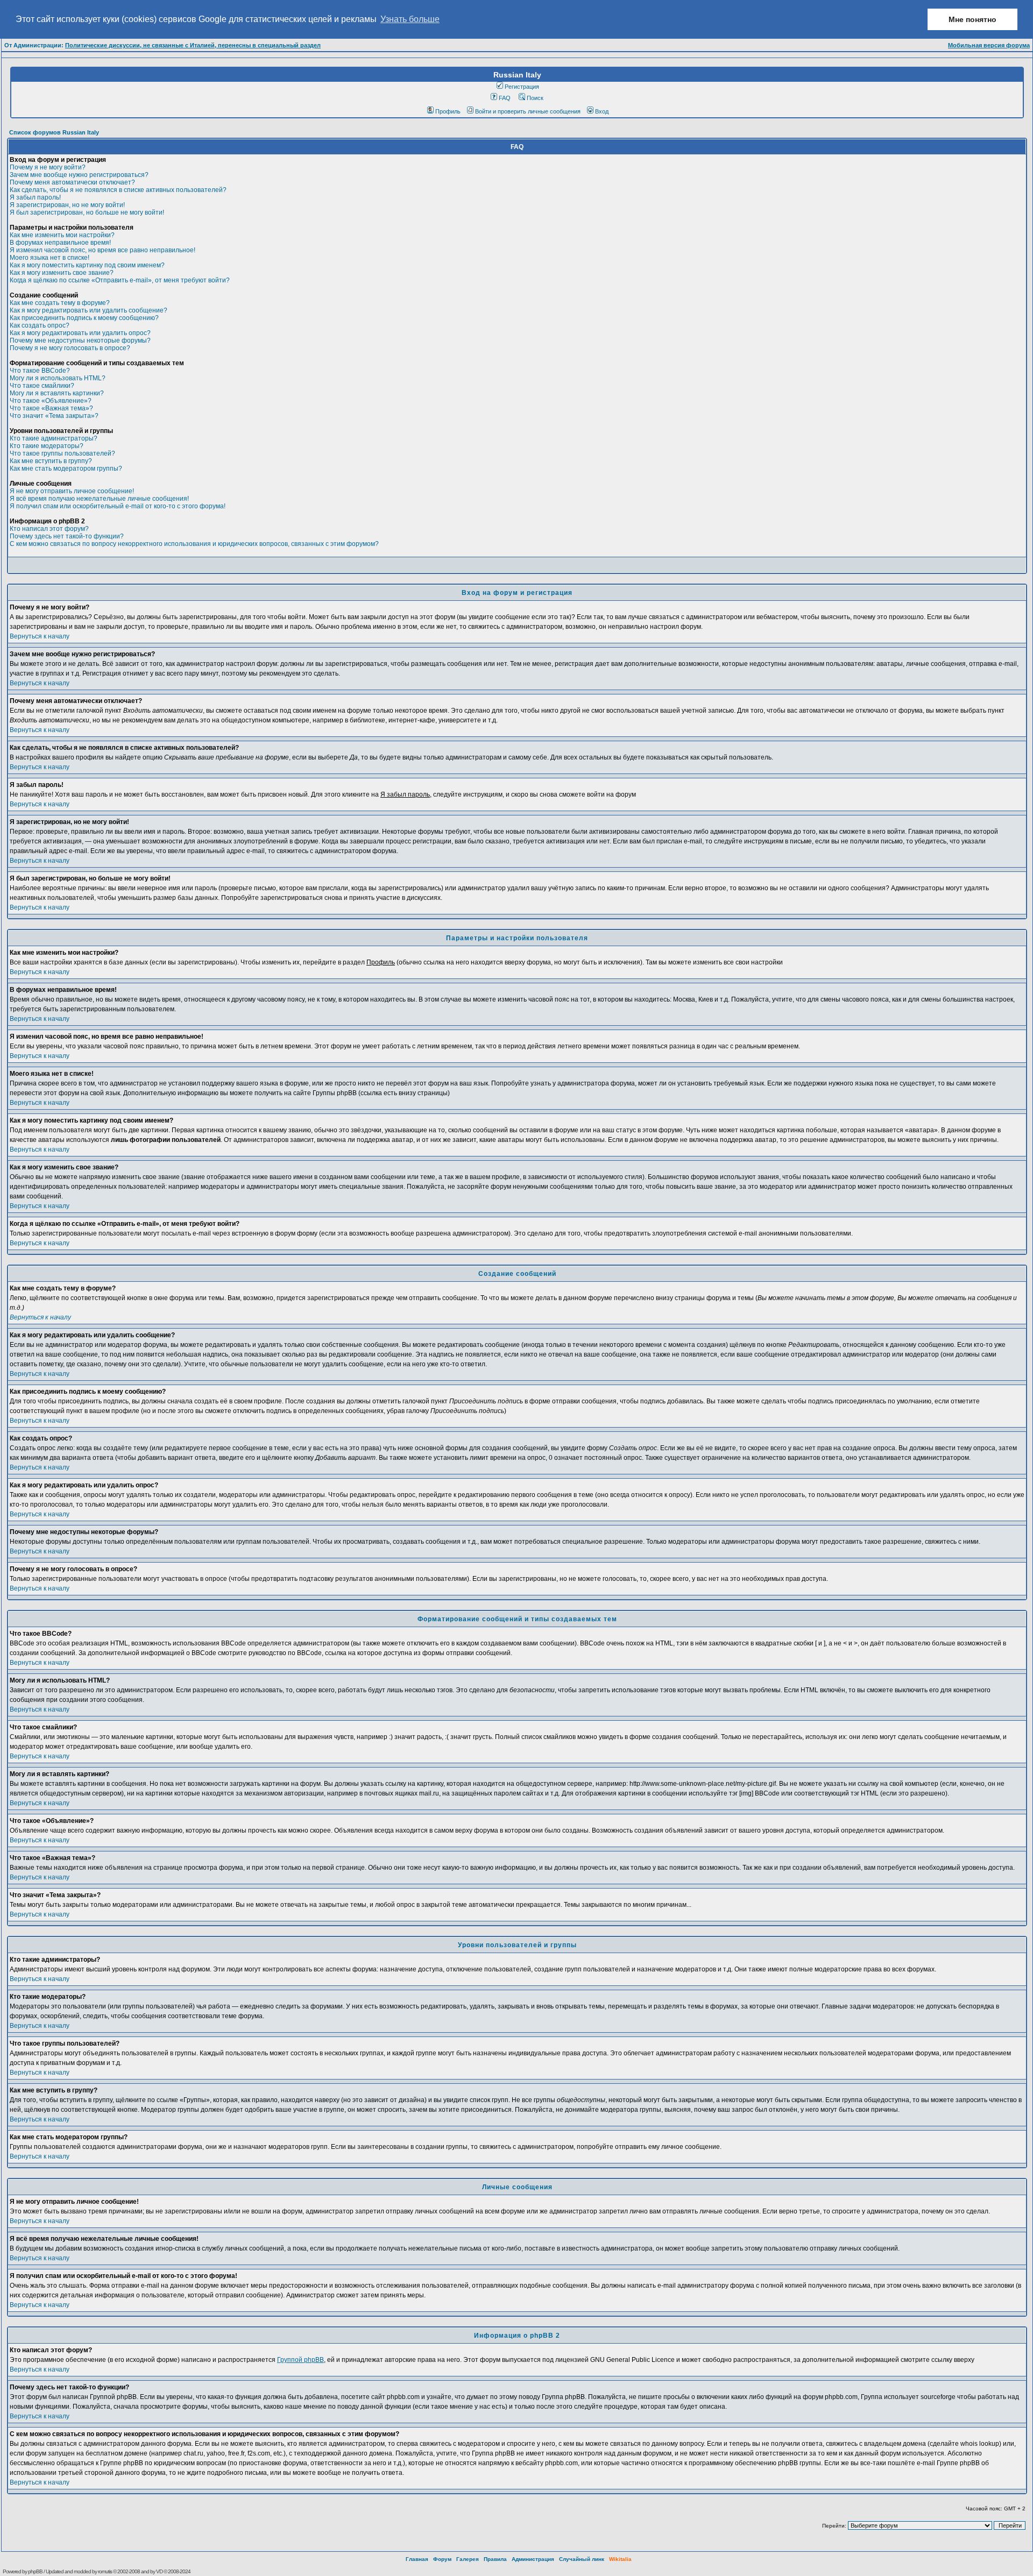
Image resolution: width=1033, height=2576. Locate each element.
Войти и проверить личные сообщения (528, 111)
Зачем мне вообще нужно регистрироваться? (79, 175)
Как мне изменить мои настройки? (62, 235)
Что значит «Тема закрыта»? (54, 416)
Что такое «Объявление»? (51, 401)
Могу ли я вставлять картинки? (57, 393)
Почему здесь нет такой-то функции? (67, 536)
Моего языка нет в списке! (49, 258)
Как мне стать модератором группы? (66, 469)
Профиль (448, 111)
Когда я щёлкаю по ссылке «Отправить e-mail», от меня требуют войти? (120, 280)
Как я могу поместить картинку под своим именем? (87, 265)
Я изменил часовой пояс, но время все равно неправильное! (102, 250)
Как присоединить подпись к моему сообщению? (84, 318)
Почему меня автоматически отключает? (72, 182)
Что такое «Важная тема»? (51, 408)
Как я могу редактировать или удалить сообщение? (89, 310)
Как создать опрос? (40, 325)
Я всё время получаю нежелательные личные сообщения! (99, 499)
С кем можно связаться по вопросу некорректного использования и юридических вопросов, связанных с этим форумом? (194, 544)
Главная (417, 2559)
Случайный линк (582, 2559)
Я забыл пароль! (35, 197)
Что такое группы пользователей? (62, 453)
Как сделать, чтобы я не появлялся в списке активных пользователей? (118, 190)
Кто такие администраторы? (54, 438)
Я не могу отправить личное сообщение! (72, 491)
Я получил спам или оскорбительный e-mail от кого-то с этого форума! (118, 506)
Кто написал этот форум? (49, 529)
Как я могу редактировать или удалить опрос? (80, 333)
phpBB (35, 2571)
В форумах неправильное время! (60, 243)
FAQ (505, 98)
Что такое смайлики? (42, 386)
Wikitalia (620, 2559)
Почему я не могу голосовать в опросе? (70, 348)
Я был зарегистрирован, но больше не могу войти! (87, 212)
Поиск (535, 98)
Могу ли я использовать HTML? (58, 378)
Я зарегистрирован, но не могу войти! (67, 205)
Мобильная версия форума (989, 45)
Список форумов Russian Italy (54, 132)
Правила (495, 2559)
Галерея (468, 2559)
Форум (442, 2559)
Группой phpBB (300, 2360)
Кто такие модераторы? (47, 446)
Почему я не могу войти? (48, 167)
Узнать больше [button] (410, 19)
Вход (602, 111)
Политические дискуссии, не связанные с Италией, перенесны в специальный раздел (193, 45)
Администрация (533, 2559)
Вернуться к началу (40, 636)
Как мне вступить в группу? (51, 461)
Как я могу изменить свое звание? (62, 273)
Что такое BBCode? (40, 371)
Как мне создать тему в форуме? (60, 303)
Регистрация (522, 87)
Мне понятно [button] (972, 19)
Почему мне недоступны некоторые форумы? (80, 340)
